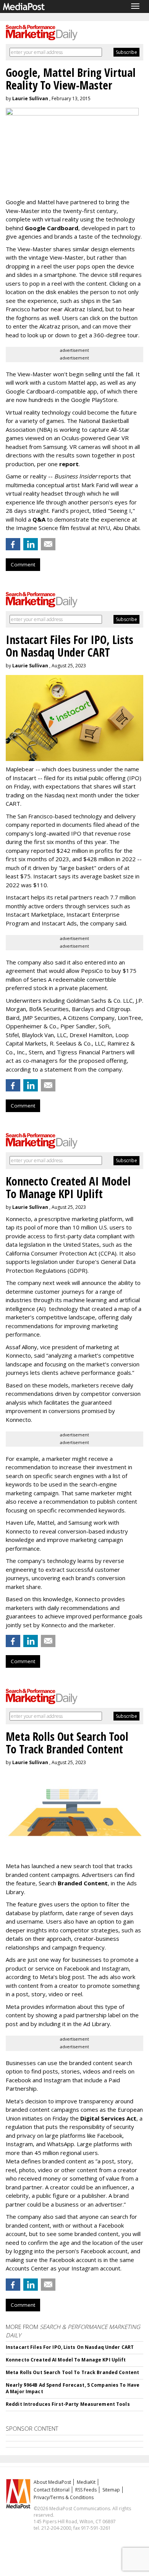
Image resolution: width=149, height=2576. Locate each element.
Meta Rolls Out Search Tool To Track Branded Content (72, 2372)
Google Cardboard (52, 228)
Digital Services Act (108, 2118)
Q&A (39, 519)
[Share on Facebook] (13, 544)
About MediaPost (52, 2482)
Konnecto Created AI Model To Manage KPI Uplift (66, 2360)
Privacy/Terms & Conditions (64, 2497)
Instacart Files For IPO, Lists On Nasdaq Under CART (70, 2347)
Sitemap (111, 2490)
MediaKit (86, 2482)
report (69, 464)
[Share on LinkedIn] (31, 544)
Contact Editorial (52, 2490)
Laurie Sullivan (30, 98)
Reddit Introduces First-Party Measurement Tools (68, 2404)
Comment (23, 564)
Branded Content (83, 1883)
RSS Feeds (86, 2490)
